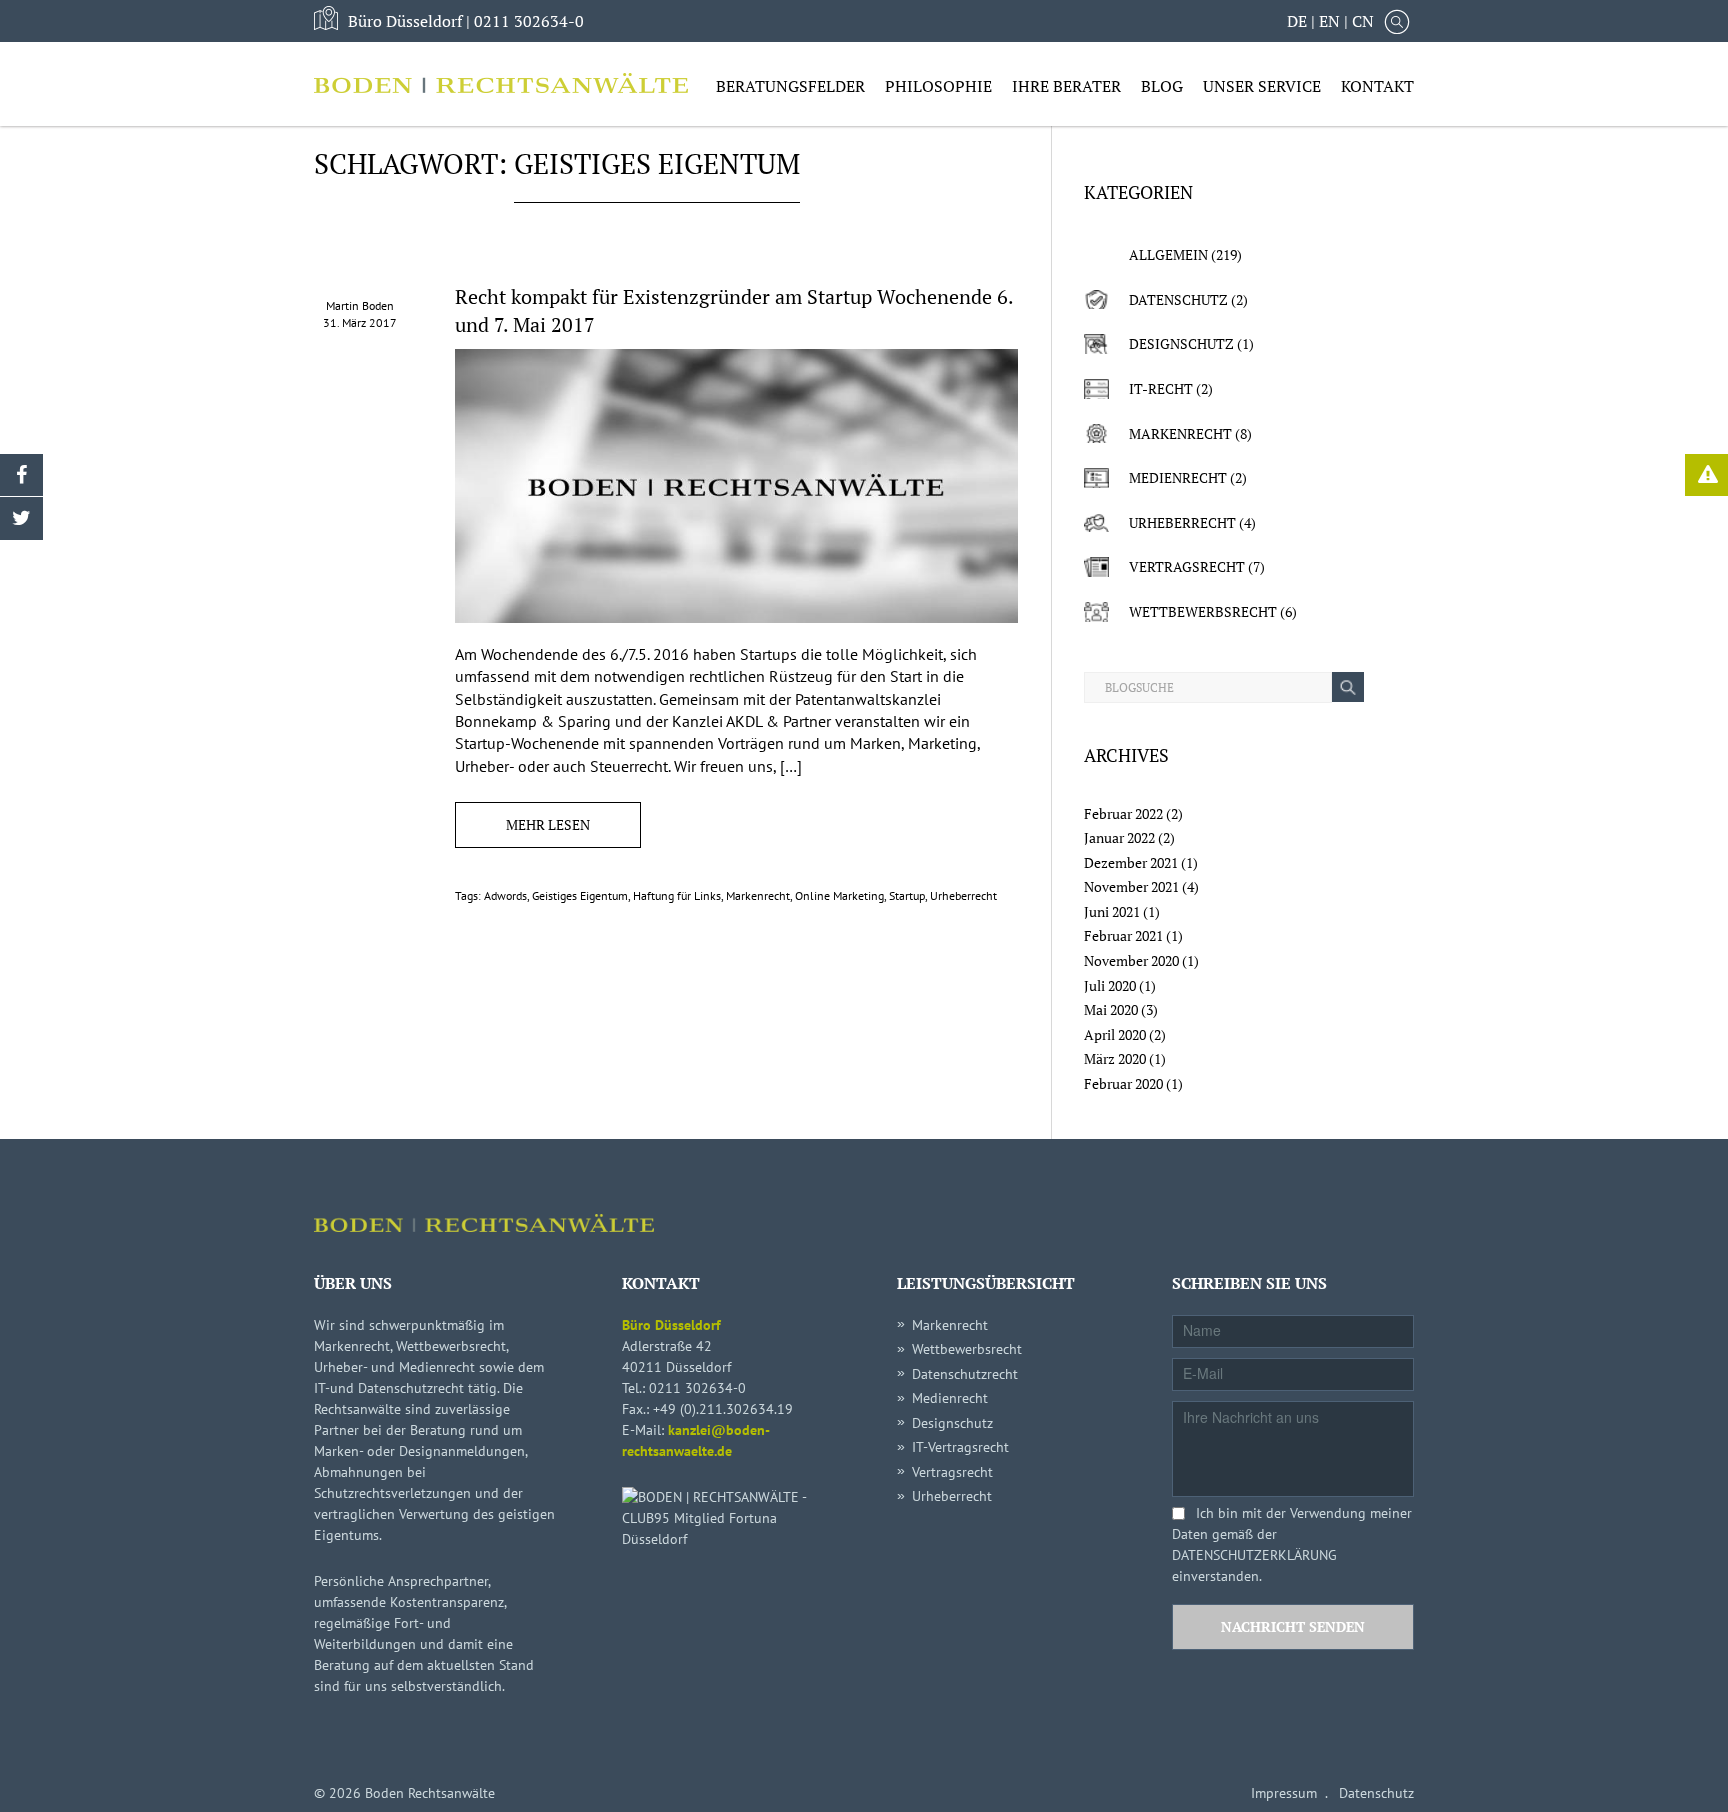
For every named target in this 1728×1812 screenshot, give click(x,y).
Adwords (505, 895)
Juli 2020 (1110, 985)
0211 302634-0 (529, 21)
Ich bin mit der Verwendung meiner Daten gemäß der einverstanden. (1292, 1544)
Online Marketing (839, 895)
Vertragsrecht (1187, 566)
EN (1329, 21)
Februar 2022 (1123, 813)
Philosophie (938, 86)
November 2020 (1131, 960)
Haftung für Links (677, 895)
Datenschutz (1178, 299)
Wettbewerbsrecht (1203, 611)
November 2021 (1131, 886)
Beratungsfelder (790, 86)
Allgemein (1168, 254)
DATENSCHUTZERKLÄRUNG (1254, 1555)
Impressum (1284, 1793)
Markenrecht (758, 895)
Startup (907, 895)
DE (1297, 21)
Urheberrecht (963, 895)
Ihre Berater (1066, 86)
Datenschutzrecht (965, 1374)
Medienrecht (1178, 477)
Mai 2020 (1111, 1009)
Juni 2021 (1112, 911)
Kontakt (1377, 86)
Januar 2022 (1119, 837)
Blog (1162, 86)
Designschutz (1181, 343)
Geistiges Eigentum (580, 895)
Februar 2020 (1123, 1083)
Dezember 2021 (1131, 862)
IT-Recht (1161, 388)
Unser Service (1262, 86)
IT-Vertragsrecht (960, 1447)
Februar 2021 (1123, 935)
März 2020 (1115, 1058)
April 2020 (1115, 1034)
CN (1363, 21)
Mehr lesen (548, 824)
